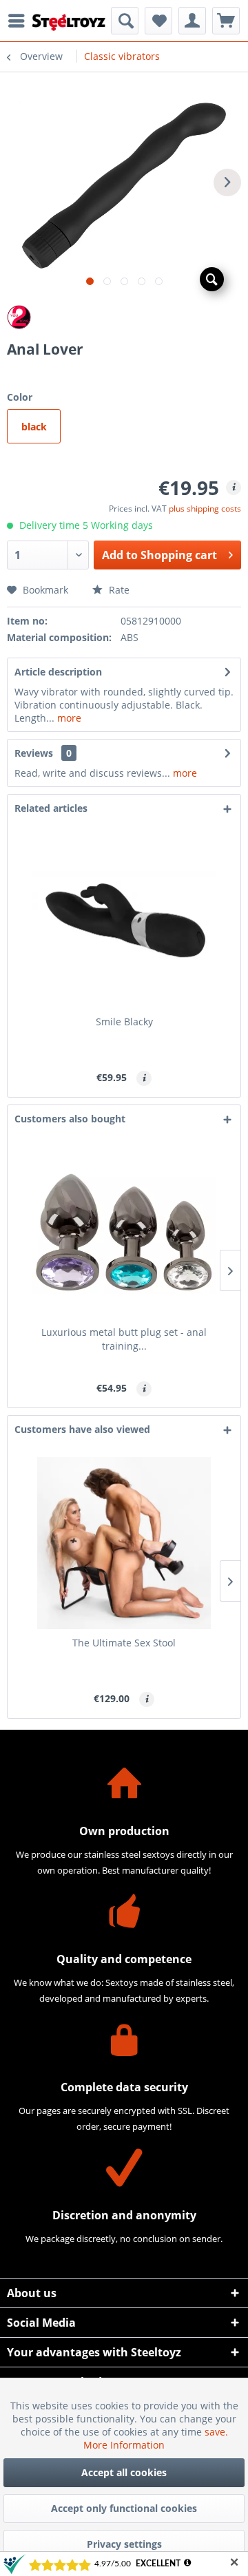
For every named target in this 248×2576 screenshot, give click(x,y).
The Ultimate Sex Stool (124, 1643)
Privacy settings (124, 2544)
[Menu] (20, 21)
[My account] (192, 21)
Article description (58, 672)
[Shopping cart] (226, 21)
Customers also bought (70, 1119)
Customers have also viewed (82, 1429)
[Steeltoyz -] (69, 22)
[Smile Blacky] (124, 922)
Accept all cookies (124, 2472)
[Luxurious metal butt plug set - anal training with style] (124, 1233)
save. (216, 2432)
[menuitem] (20, 21)
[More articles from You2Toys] (124, 317)
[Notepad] (158, 21)
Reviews (34, 753)
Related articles (51, 808)
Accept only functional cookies (124, 2508)
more (68, 718)
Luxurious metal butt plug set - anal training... (124, 1339)
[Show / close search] (125, 21)
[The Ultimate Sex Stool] (124, 1543)
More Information (124, 2445)
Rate (118, 590)
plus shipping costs (205, 509)
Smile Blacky (124, 1022)
